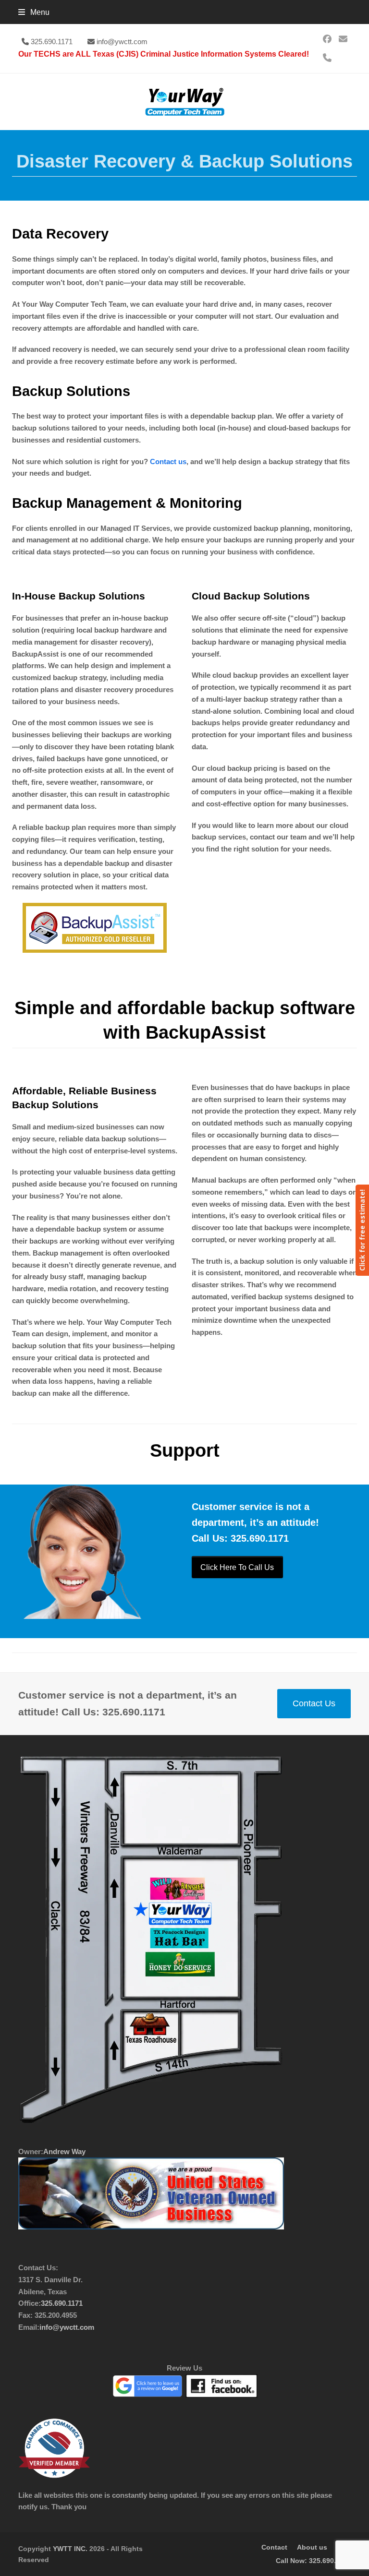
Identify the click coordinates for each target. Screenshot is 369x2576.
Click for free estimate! (362, 1230)
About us (312, 2547)
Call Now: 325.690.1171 (313, 2561)
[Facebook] (151, 2120)
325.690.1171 (52, 42)
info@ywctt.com (122, 42)
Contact (274, 2547)
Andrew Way (64, 2151)
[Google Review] (148, 2395)
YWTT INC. (70, 2549)
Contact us (168, 461)
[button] (34, 12)
